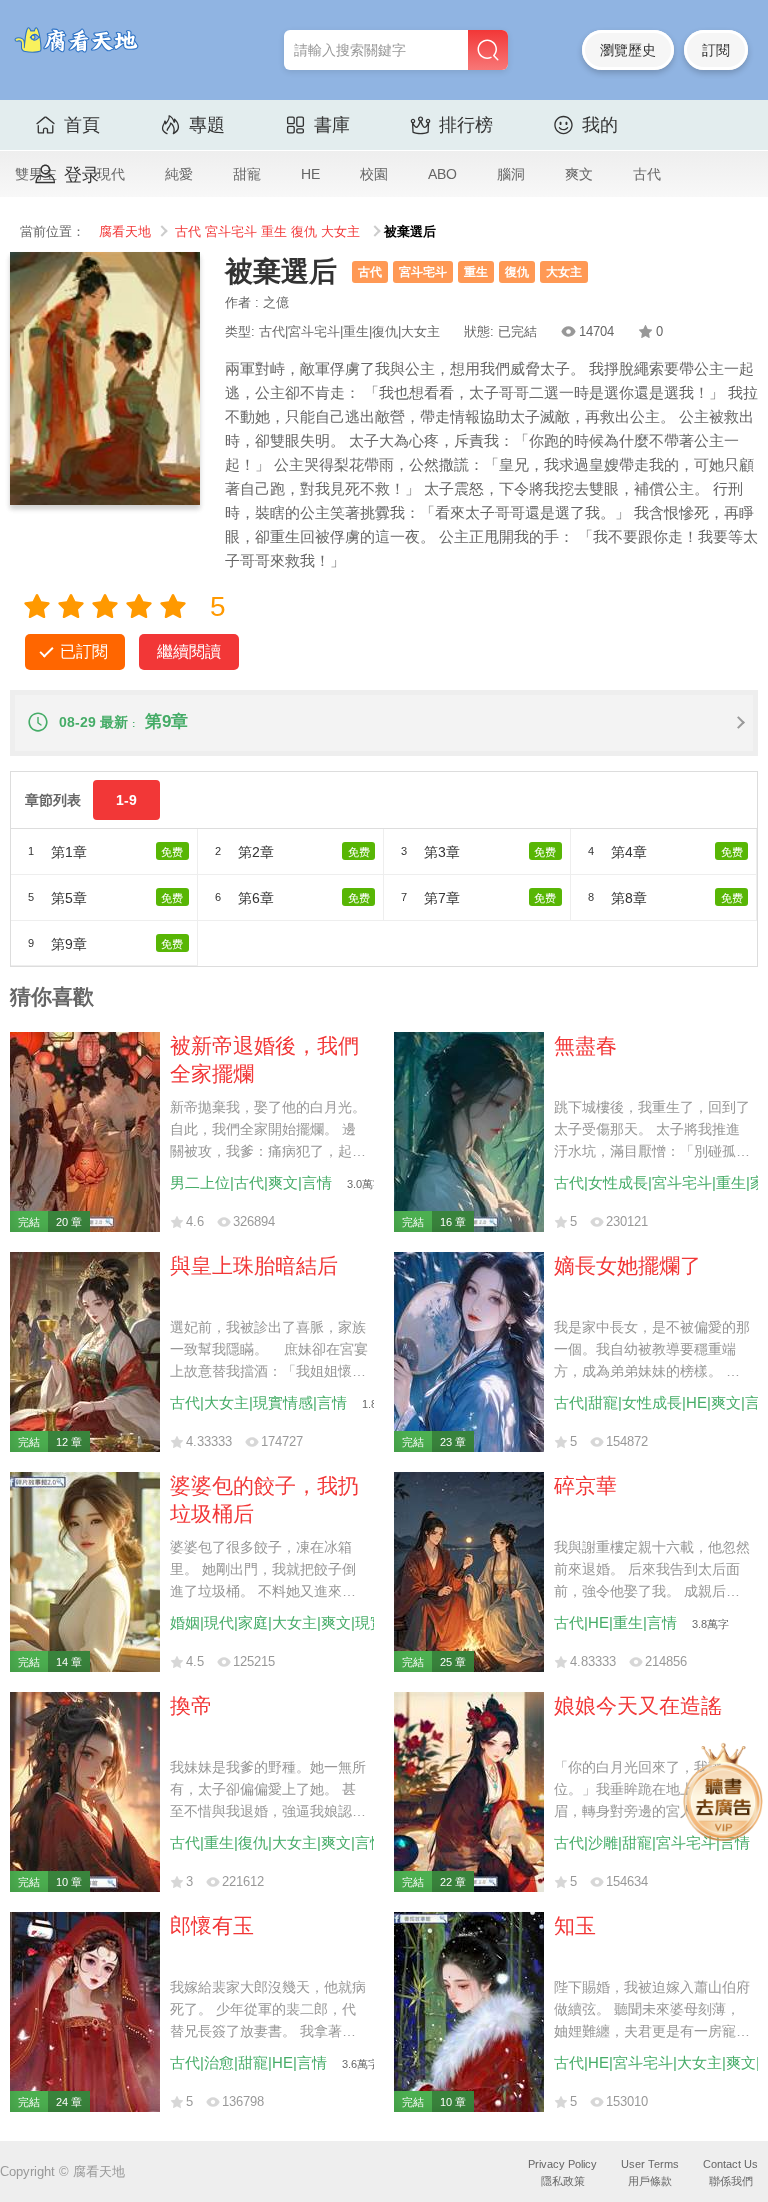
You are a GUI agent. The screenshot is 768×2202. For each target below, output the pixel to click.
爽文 (579, 174)
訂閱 (716, 50)
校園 (374, 174)
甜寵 (247, 174)
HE (310, 174)
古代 (647, 174)
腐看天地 (125, 232)
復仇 (304, 232)
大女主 (340, 232)
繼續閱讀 (189, 651)
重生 (274, 232)
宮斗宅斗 (231, 232)
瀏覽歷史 (628, 50)
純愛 (179, 174)
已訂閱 (84, 651)
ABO (442, 174)
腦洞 (511, 174)
